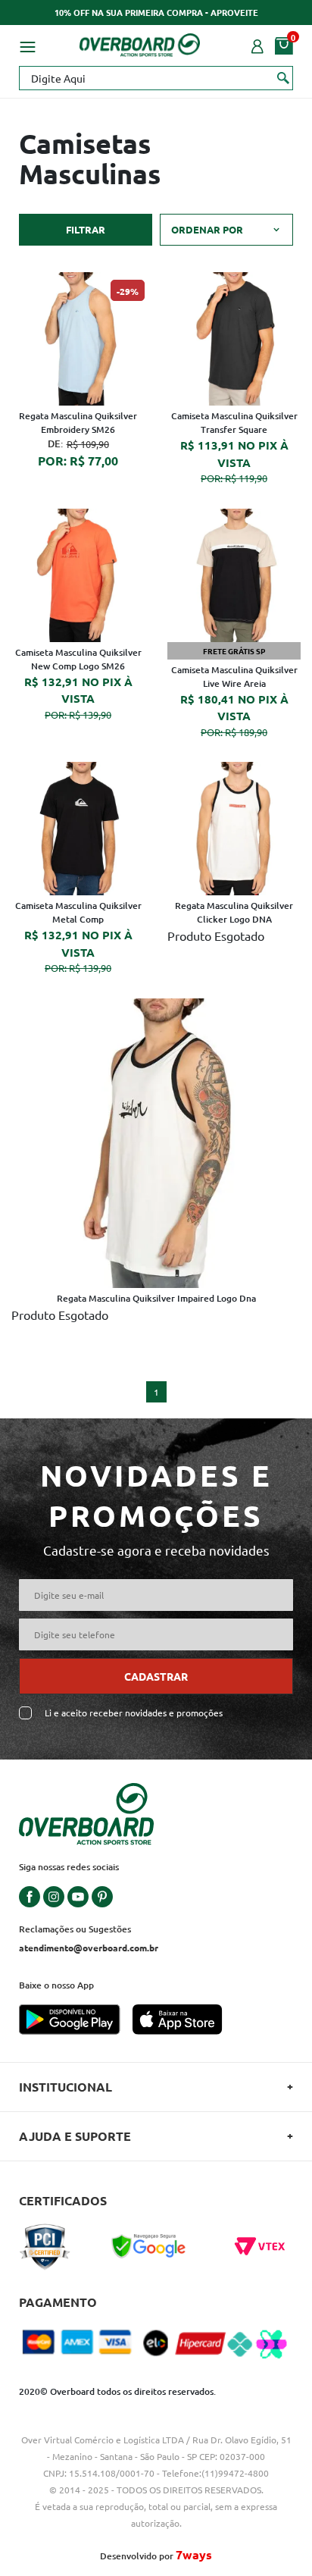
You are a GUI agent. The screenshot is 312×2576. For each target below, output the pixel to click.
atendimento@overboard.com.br (89, 1948)
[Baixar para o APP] (76, 2021)
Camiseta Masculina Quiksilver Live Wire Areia (234, 677)
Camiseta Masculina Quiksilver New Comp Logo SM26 (78, 659)
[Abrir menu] (27, 45)
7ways (194, 2554)
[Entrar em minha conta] (257, 45)
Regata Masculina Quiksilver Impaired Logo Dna (156, 1298)
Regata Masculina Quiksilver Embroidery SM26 (78, 423)
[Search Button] (284, 77)
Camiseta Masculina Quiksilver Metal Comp (78, 912)
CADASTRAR (156, 1676)
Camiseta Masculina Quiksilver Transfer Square (234, 423)
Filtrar (86, 229)
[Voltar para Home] (140, 42)
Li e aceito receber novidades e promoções (134, 1713)
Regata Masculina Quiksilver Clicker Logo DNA (234, 912)
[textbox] (156, 78)
